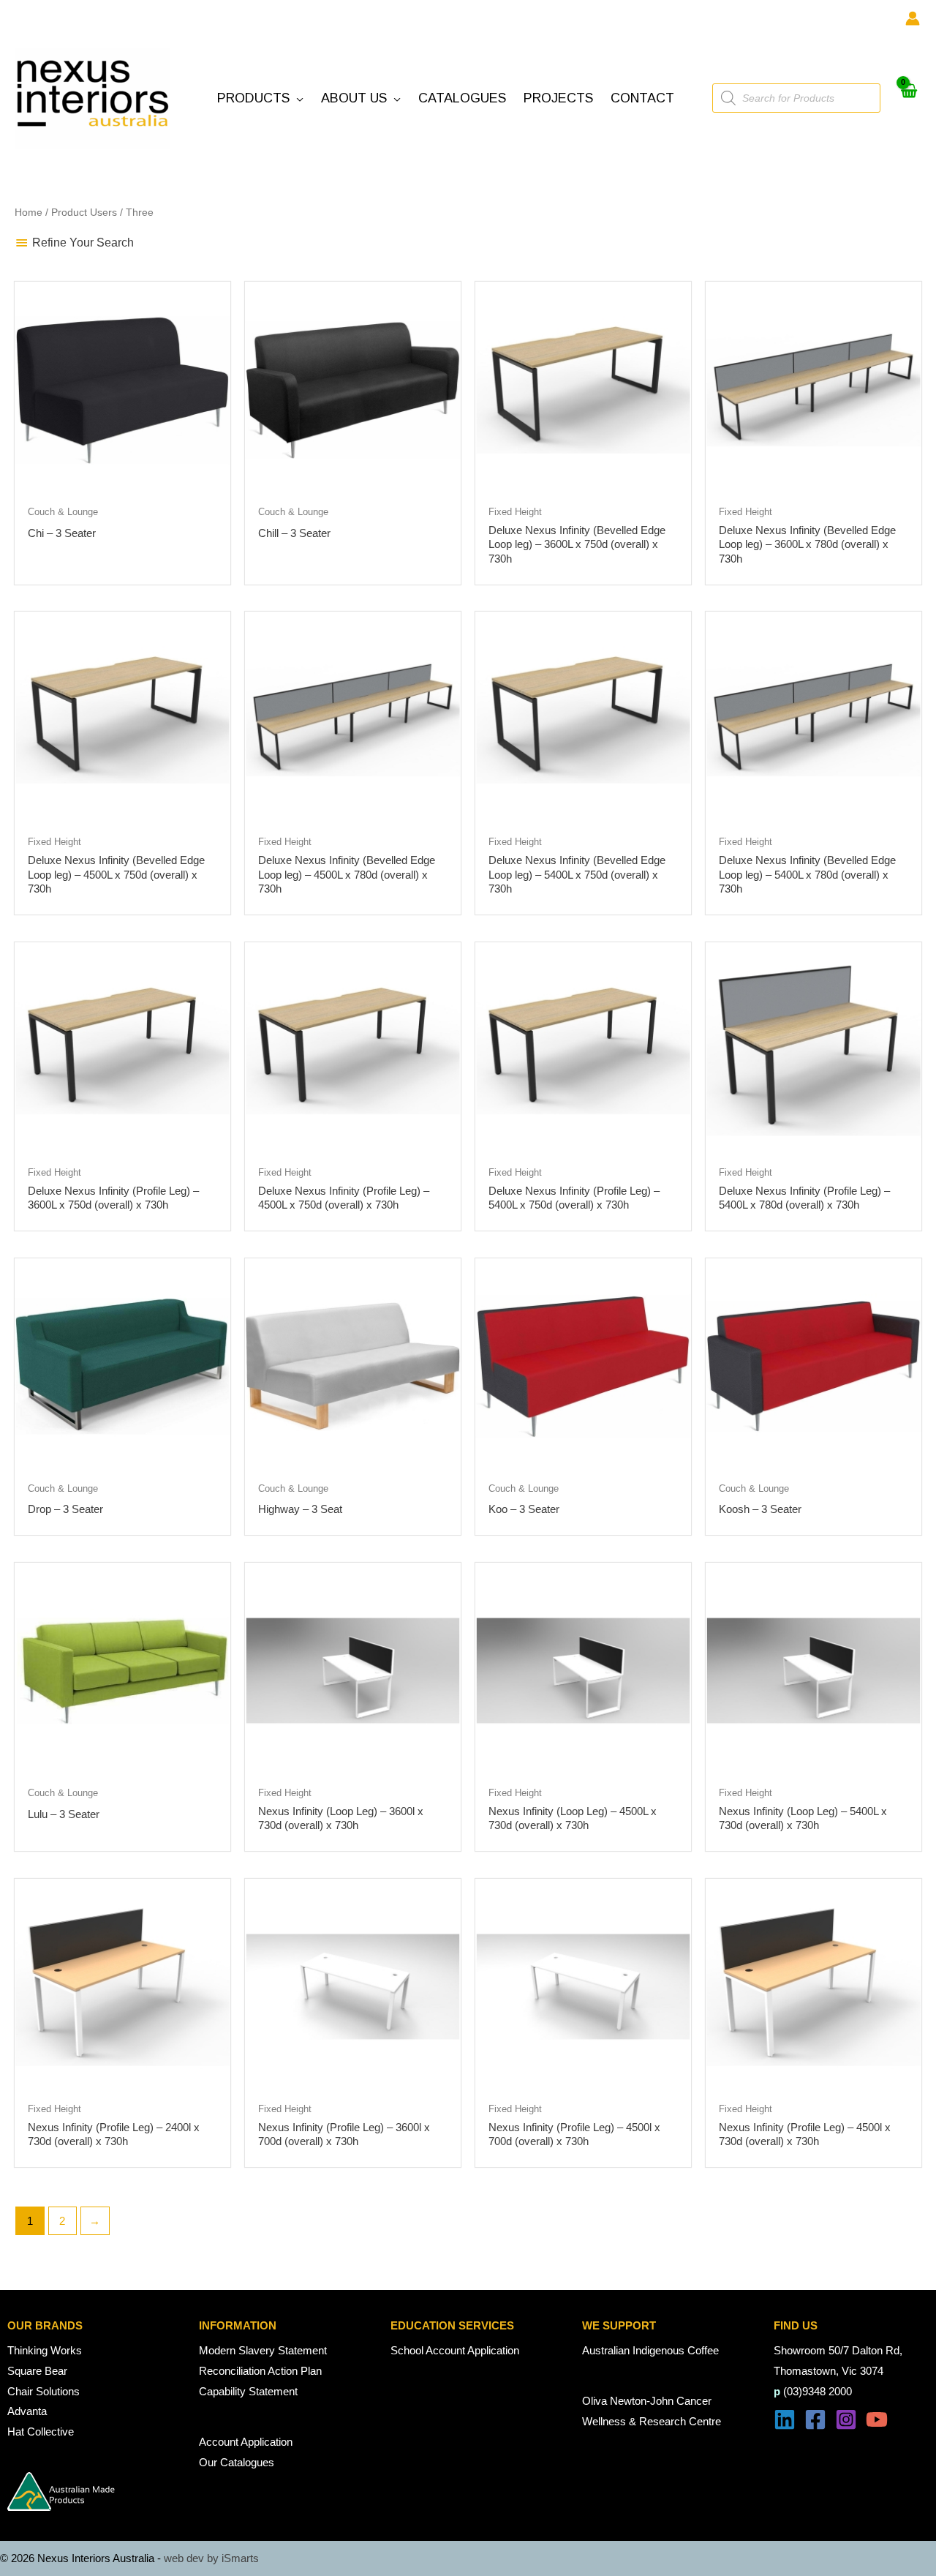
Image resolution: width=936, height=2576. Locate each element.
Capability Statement (248, 2391)
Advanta (27, 2411)
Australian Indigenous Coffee (650, 2350)
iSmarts (240, 2558)
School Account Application (455, 2350)
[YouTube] (877, 2419)
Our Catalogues (237, 2462)
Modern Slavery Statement (263, 2350)
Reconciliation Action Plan (260, 2371)
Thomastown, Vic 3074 (829, 2371)
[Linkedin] (785, 2419)
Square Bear (37, 2371)
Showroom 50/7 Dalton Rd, (838, 2350)
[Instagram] (846, 2419)
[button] (260, 98)
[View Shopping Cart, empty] (908, 98)
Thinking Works (45, 2350)
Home (29, 213)
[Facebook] (815, 2419)
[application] (297, 98)
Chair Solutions (44, 2391)
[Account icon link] (913, 18)
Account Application (246, 2442)
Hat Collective (41, 2432)
